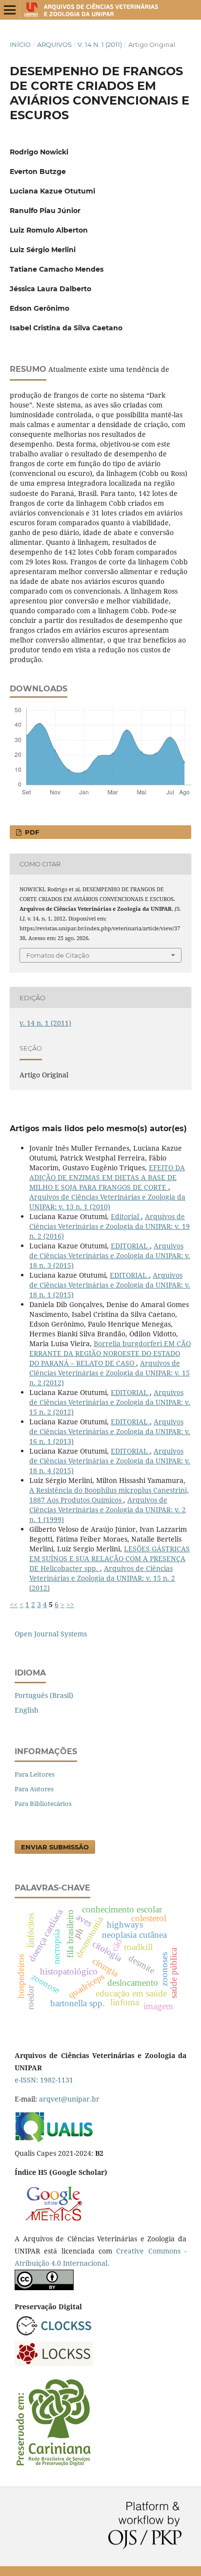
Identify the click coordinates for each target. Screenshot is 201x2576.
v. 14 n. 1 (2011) (100, 44)
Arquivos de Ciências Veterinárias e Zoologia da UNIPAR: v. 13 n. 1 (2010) (107, 1202)
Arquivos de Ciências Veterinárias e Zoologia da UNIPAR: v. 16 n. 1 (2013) (110, 1431)
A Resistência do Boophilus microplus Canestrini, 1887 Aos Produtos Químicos (109, 1495)
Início (20, 44)
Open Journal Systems (51, 1634)
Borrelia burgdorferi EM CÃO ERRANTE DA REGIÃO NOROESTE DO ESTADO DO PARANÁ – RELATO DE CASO (110, 1353)
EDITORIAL (130, 1246)
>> (70, 1604)
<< (14, 1604)
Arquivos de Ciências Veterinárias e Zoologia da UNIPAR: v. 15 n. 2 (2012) (110, 1373)
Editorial (126, 1216)
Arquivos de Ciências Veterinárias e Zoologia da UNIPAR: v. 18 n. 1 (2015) (110, 1285)
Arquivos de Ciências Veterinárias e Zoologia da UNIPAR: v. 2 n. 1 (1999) (108, 1510)
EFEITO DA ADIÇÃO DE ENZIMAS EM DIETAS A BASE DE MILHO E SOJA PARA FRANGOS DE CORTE (107, 1177)
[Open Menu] (10, 10)
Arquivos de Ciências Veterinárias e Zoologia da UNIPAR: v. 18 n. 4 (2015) (110, 1461)
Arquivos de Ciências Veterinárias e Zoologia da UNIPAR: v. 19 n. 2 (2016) (110, 1226)
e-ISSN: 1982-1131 (44, 2080)
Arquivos (54, 44)
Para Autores (34, 1789)
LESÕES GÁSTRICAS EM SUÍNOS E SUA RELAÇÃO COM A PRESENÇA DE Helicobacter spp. (110, 1558)
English (27, 1710)
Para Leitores (35, 1774)
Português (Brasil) (44, 1695)
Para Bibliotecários (43, 1803)
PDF (31, 832)
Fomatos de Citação (58, 955)
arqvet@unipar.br (69, 2099)
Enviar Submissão (55, 1847)
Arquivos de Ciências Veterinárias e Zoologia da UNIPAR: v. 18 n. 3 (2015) (110, 1256)
